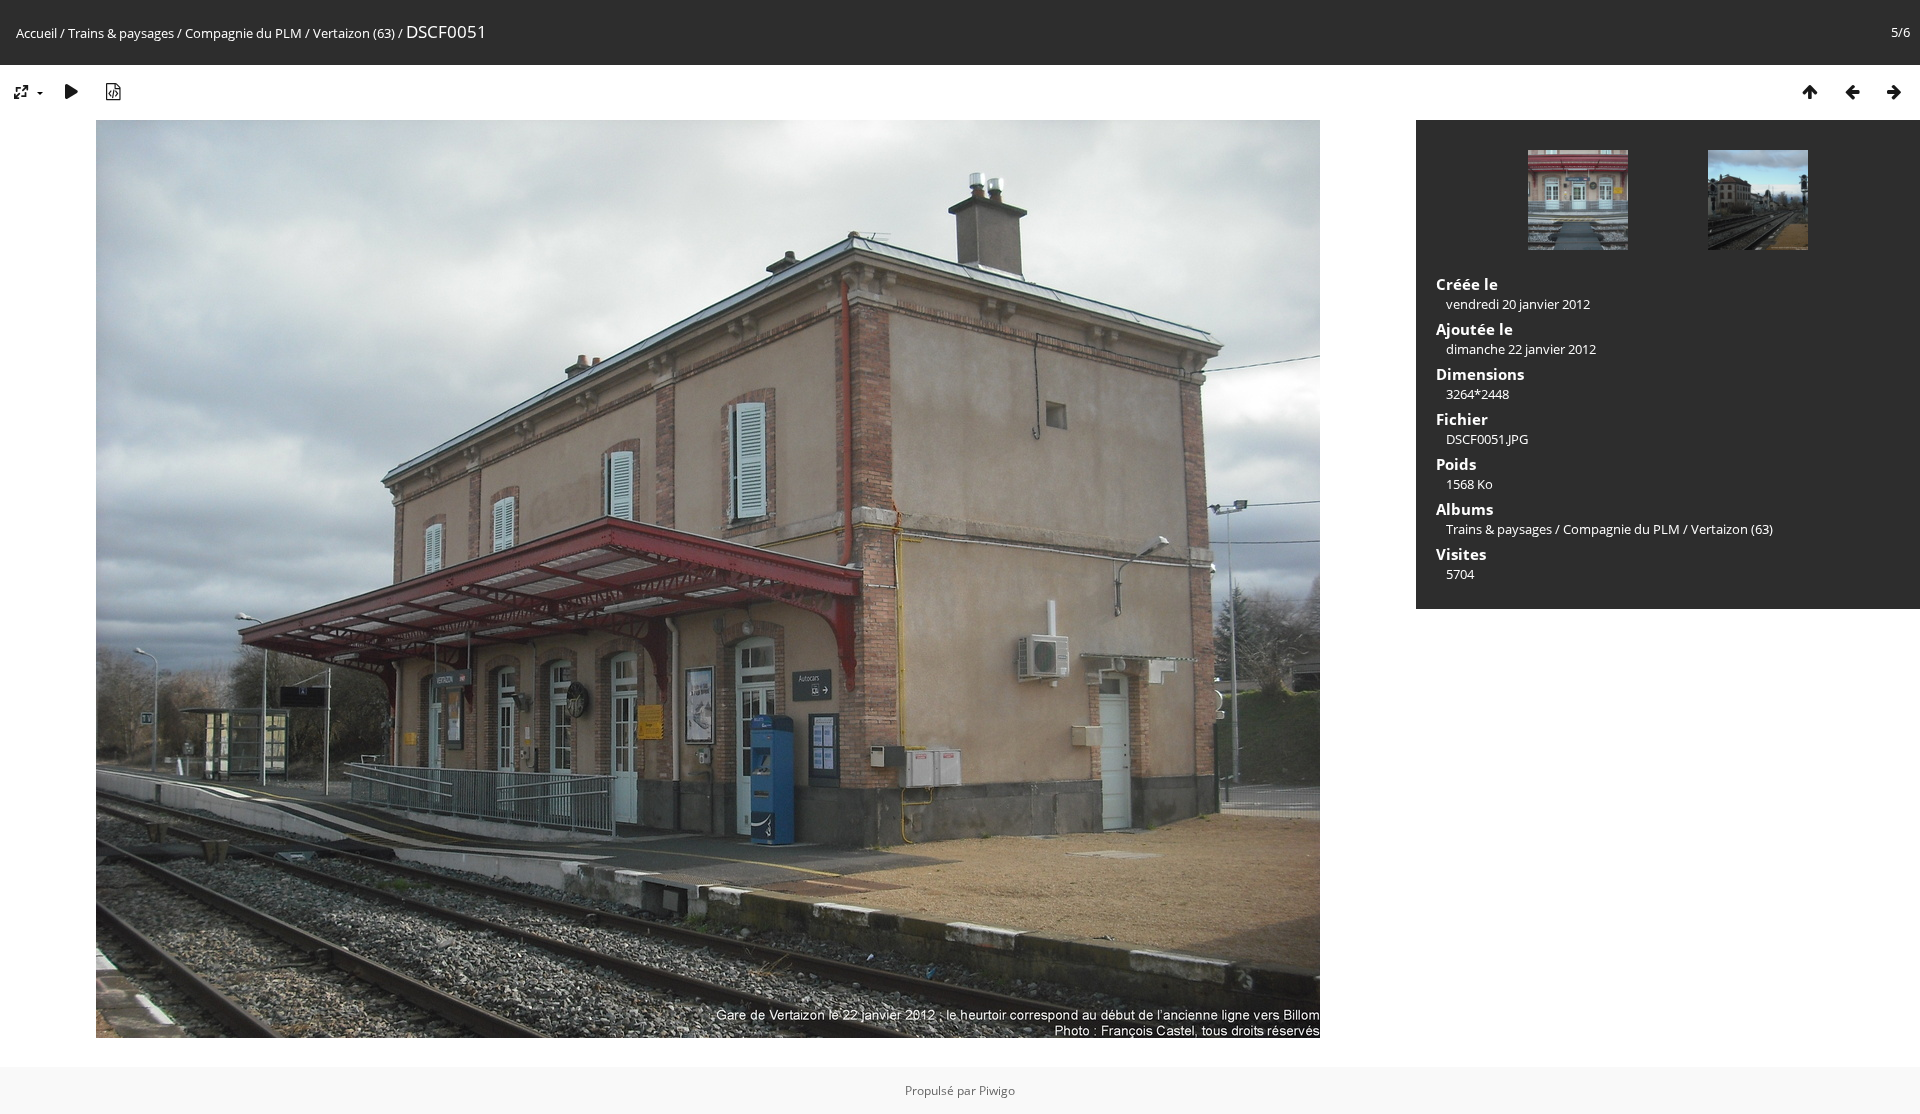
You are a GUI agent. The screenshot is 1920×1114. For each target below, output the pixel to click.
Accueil (36, 33)
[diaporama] (71, 91)
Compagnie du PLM (243, 33)
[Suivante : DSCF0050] (1894, 91)
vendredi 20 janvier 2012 (1518, 304)
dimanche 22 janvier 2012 (1521, 349)
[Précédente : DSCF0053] (1852, 91)
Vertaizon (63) (354, 33)
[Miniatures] (1810, 91)
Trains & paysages (121, 33)
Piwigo (997, 1090)
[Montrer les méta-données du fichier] (113, 91)
